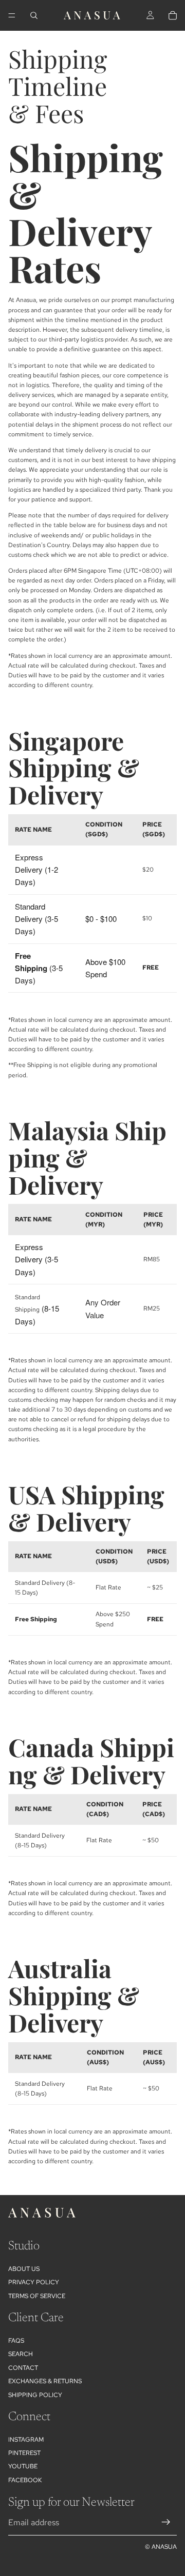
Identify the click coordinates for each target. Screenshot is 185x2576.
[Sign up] (166, 2522)
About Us (24, 2269)
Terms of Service (37, 2296)
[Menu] (12, 15)
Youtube (23, 2466)
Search (21, 2354)
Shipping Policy (35, 2395)
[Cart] (173, 15)
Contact (23, 2368)
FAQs (16, 2341)
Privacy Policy (34, 2282)
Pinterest (24, 2453)
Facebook (25, 2480)
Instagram (26, 2440)
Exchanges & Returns (45, 2381)
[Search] (34, 15)
